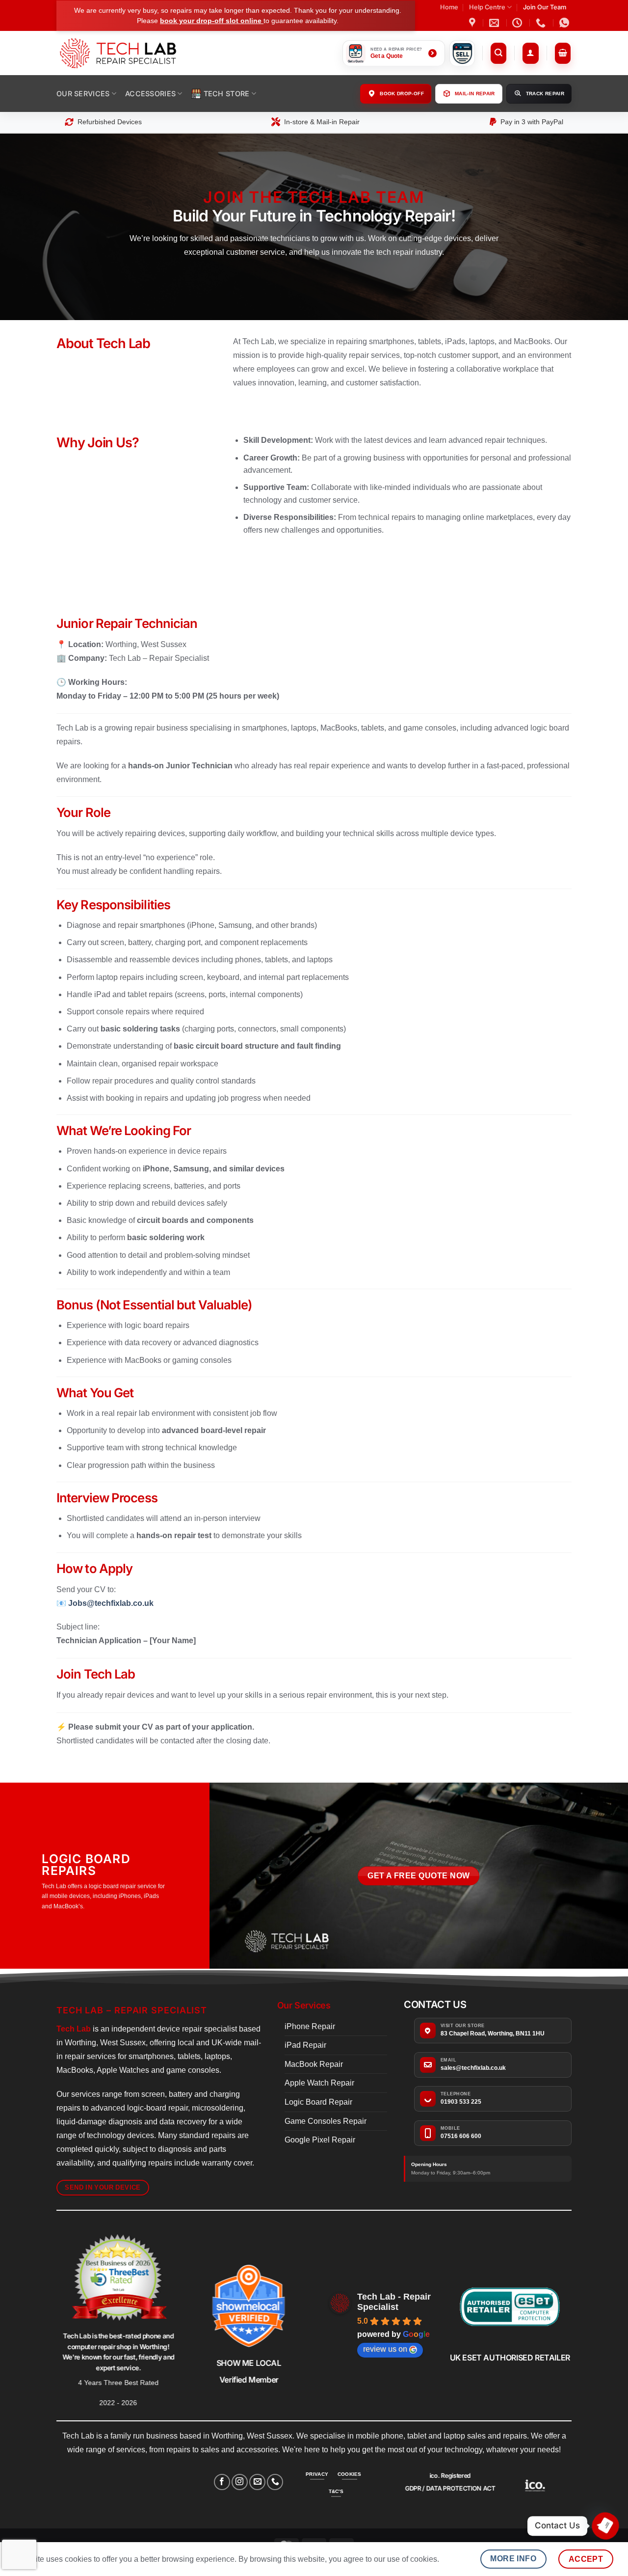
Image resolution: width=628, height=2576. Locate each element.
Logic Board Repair (318, 2102)
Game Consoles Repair (326, 2121)
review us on (385, 2349)
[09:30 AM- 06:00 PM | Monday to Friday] (518, 23)
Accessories (150, 94)
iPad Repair (305, 2045)
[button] (531, 53)
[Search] (499, 53)
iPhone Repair (310, 2026)
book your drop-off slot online (212, 21)
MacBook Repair (314, 2064)
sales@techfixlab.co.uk (473, 2068)
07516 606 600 (461, 2136)
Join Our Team (545, 7)
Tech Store (227, 94)
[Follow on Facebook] (222, 2482)
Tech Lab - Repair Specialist (394, 2302)
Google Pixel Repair (320, 2140)
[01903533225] (542, 23)
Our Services (83, 94)
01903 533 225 (461, 2102)
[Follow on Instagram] (240, 2482)
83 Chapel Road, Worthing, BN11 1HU (493, 2034)
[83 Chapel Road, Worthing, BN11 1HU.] (473, 23)
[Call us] (275, 2482)
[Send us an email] (257, 2482)
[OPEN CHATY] (605, 2526)
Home (449, 7)
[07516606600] (565, 23)
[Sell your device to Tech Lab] (462, 53)
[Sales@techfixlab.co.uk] (495, 23)
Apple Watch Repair (319, 2083)
